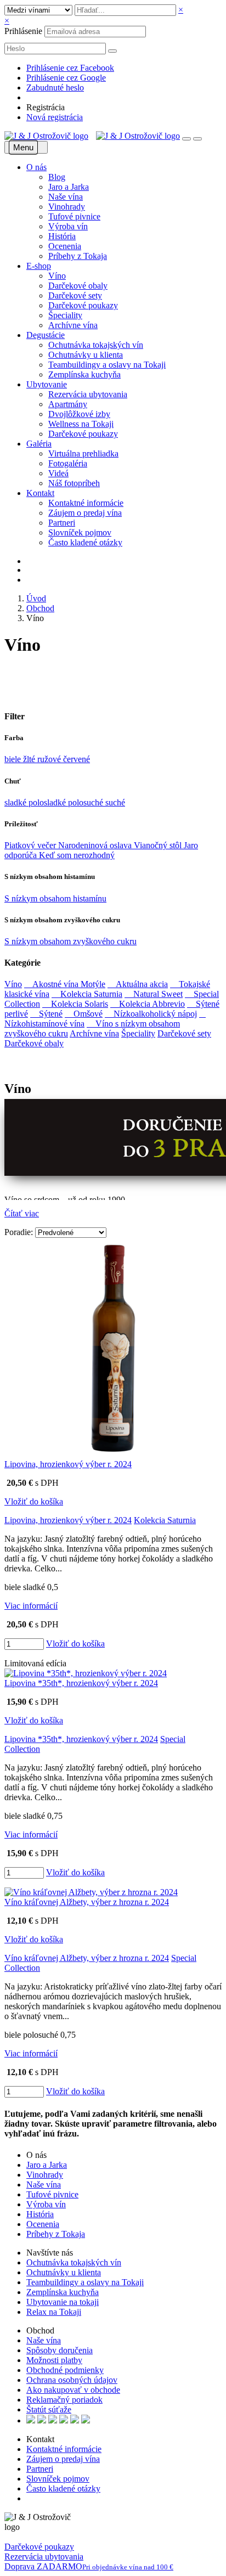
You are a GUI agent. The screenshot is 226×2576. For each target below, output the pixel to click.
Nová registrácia (55, 117)
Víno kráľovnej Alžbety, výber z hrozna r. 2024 (87, 1902)
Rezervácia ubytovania (88, 394)
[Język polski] (53, 2420)
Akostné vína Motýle (65, 984)
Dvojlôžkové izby (79, 414)
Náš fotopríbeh (74, 483)
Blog (57, 177)
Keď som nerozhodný (77, 855)
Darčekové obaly (78, 286)
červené (77, 759)
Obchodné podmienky (65, 2370)
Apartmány (68, 404)
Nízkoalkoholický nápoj (151, 1014)
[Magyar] (64, 2420)
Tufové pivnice (74, 216)
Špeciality (65, 315)
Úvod (36, 598)
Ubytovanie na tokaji (63, 2302)
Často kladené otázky (85, 542)
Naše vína (66, 197)
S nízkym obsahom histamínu (55, 898)
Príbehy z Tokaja (78, 256)
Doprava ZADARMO (89, 2566)
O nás (36, 167)
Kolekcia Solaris (75, 1004)
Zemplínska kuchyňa (84, 374)
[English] (31, 2420)
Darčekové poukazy (83, 305)
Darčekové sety (75, 295)
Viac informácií (31, 1606)
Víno (57, 276)
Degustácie (46, 335)
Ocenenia (65, 246)
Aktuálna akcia (138, 984)
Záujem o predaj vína (85, 513)
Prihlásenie (23, 31)
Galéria (39, 444)
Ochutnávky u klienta (86, 355)
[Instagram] (44, 2499)
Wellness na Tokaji (81, 424)
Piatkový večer (31, 845)
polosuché (87, 802)
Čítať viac (22, 1213)
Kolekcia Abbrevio (148, 1004)
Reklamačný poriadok (64, 2400)
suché (115, 802)
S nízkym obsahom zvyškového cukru (70, 941)
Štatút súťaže (49, 2409)
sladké (16, 802)
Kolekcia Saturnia (87, 994)
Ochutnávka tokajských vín (96, 345)
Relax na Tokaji (54, 2312)
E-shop (39, 266)
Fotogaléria (68, 463)
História (62, 236)
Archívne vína (73, 325)
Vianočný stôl (159, 845)
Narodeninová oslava (96, 845)
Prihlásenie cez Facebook (70, 68)
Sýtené (46, 1014)
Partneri (62, 523)
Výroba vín (68, 226)
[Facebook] (29, 2499)
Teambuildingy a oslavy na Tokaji (107, 365)
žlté (30, 759)
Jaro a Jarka (69, 187)
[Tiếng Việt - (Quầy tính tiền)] (86, 2420)
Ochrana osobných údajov (72, 2380)
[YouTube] (37, 2499)
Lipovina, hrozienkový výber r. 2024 (68, 1464)
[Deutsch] (42, 2420)
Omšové (84, 1014)
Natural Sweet (154, 994)
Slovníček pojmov (80, 532)
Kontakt (40, 493)
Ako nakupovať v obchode (73, 2390)
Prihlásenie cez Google (66, 78)
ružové (50, 759)
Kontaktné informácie (86, 503)
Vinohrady (67, 207)
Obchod (40, 608)
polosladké (48, 802)
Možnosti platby (54, 2360)
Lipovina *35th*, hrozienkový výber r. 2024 (81, 1683)
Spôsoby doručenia (60, 2350)
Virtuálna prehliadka (83, 453)
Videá (58, 473)
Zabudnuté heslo (55, 88)
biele (14, 759)
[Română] (75, 2420)
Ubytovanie (47, 384)
